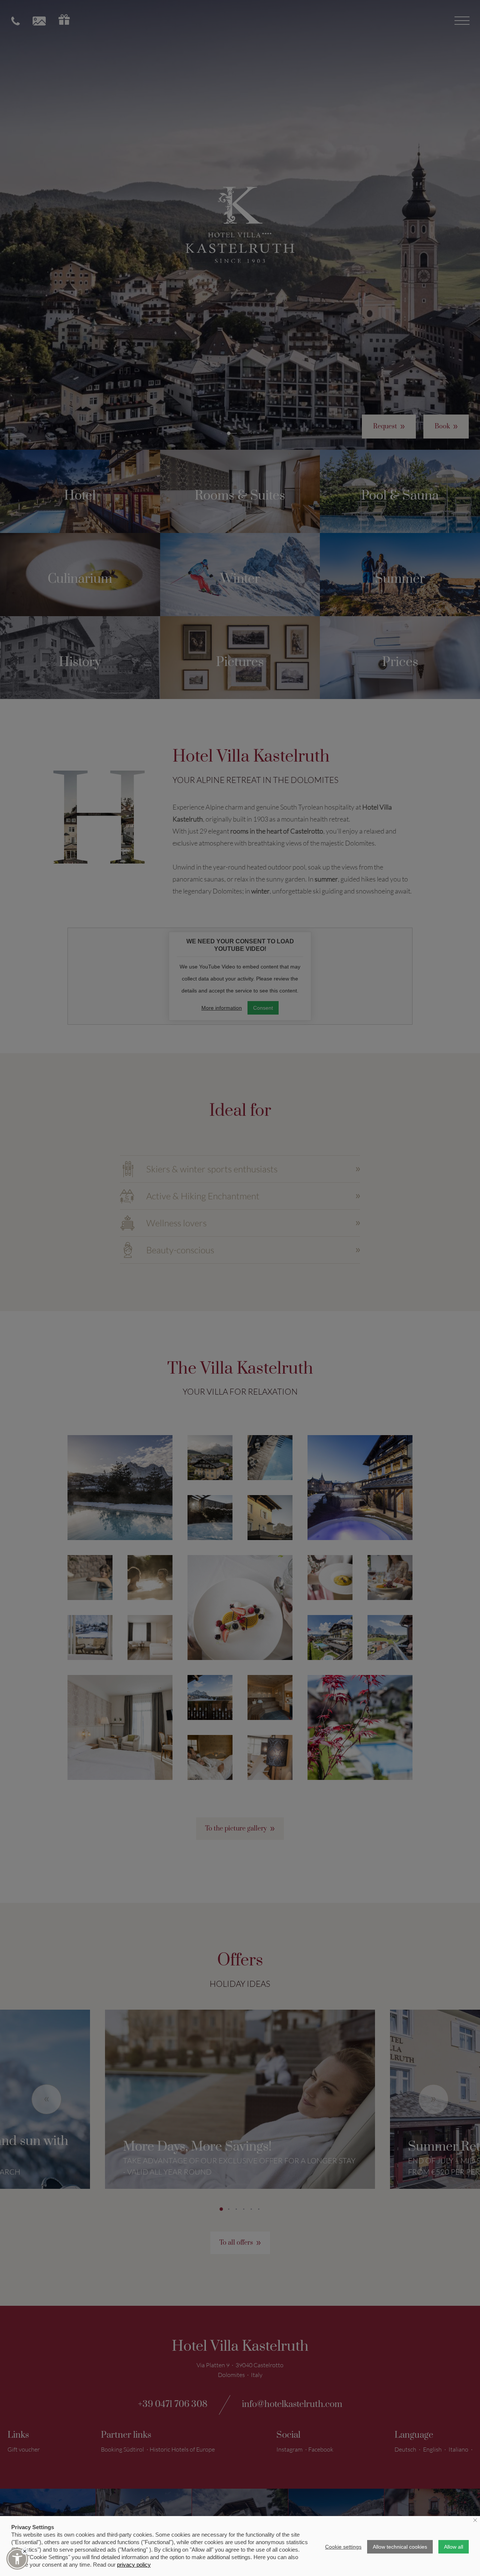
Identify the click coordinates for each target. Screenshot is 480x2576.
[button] (17, 2559)
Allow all (454, 2547)
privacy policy (134, 2565)
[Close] (25, 2551)
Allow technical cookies (400, 2547)
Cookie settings (343, 2547)
